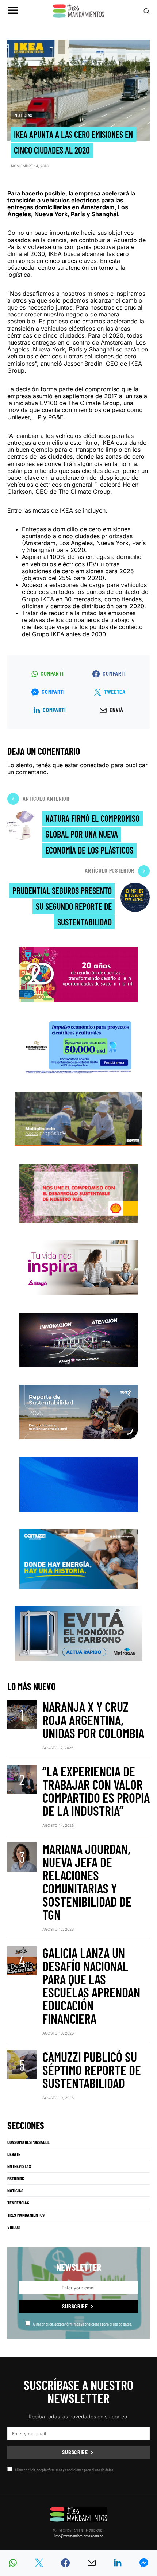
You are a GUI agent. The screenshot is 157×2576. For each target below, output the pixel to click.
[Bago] (79, 1267)
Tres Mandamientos (26, 2215)
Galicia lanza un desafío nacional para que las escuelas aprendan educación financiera (91, 1986)
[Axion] (79, 1339)
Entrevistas (19, 2166)
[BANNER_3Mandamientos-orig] (79, 974)
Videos (14, 2227)
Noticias (24, 115)
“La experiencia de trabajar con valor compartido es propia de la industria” (96, 1791)
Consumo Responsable (28, 2142)
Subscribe (75, 2306)
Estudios (16, 2179)
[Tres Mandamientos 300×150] (78, 1046)
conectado (95, 765)
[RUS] (79, 1484)
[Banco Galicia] (78, 1118)
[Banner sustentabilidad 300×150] (79, 1192)
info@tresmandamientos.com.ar (79, 2536)
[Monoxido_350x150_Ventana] (78, 1633)
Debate (14, 2154)
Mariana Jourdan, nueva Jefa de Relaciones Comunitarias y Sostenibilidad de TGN (87, 1882)
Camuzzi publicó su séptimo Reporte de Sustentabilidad (92, 2070)
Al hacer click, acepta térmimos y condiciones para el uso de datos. (82, 2324)
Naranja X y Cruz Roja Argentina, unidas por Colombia (93, 1720)
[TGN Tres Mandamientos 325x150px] (79, 1412)
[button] (13, 11)
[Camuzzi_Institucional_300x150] (79, 1558)
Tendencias (18, 2203)
